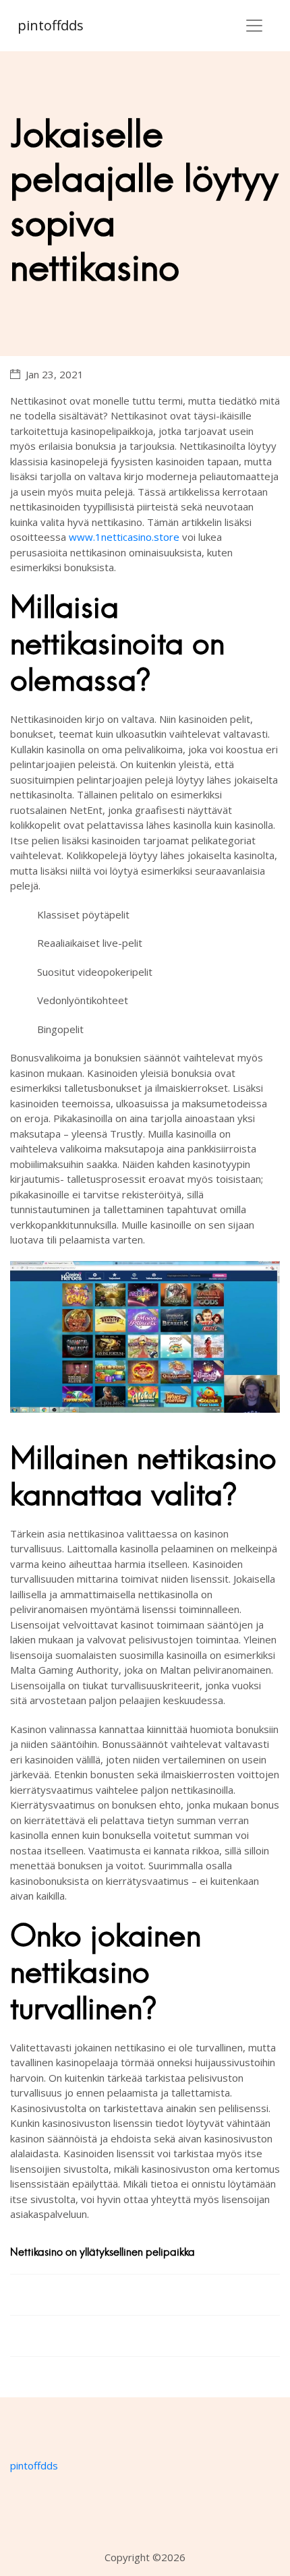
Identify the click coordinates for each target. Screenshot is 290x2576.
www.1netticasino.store (124, 537)
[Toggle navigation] (254, 26)
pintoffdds (51, 25)
